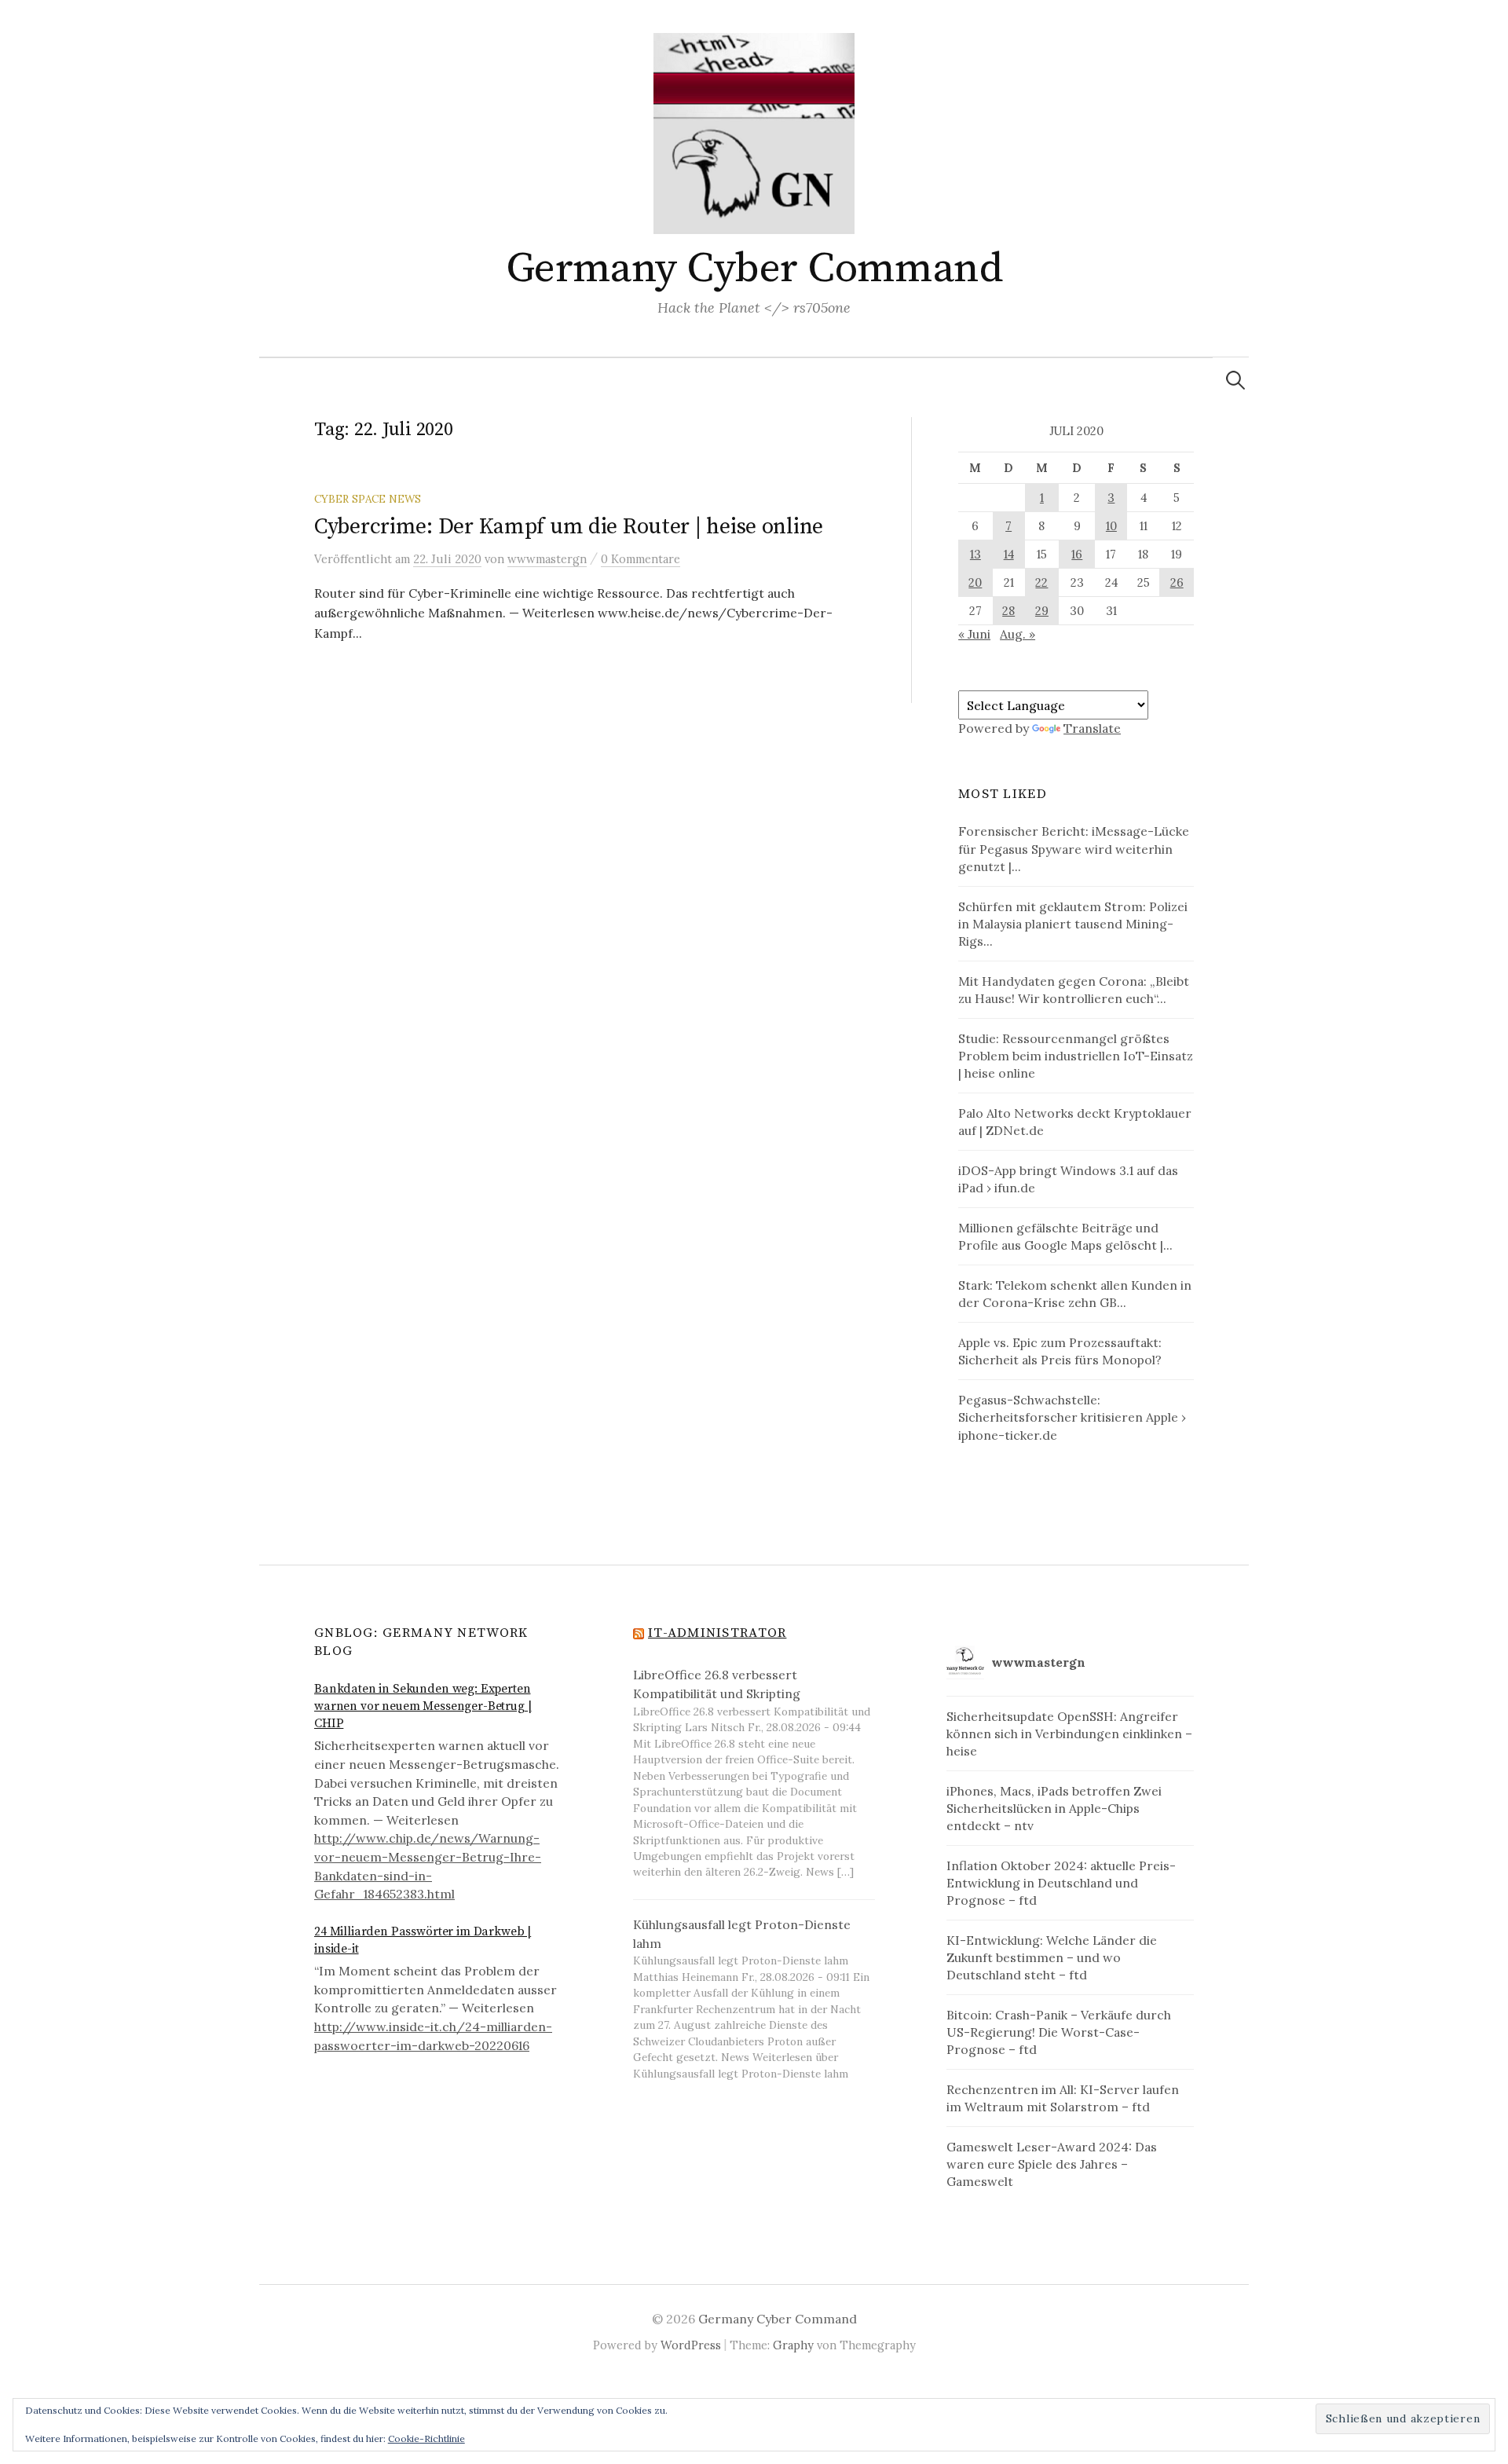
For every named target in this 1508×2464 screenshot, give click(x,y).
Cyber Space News (368, 499)
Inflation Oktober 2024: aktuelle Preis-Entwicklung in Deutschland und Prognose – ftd (1061, 1883)
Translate (1092, 728)
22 (1041, 582)
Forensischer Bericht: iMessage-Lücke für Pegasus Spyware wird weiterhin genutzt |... (1074, 848)
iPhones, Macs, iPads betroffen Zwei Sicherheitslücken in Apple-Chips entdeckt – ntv (1054, 1808)
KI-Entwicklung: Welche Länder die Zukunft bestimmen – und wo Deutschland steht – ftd (1052, 1957)
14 (1009, 554)
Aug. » (1018, 634)
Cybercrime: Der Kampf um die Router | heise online (569, 527)
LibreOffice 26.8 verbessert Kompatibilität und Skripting (717, 1684)
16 (1077, 554)
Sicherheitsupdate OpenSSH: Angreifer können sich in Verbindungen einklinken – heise (1069, 1734)
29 (1042, 611)
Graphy (793, 2345)
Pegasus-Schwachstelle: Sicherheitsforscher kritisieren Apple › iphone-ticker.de (1072, 1417)
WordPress (691, 2345)
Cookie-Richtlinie (426, 2438)
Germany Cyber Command (754, 269)
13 (975, 554)
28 (1008, 611)
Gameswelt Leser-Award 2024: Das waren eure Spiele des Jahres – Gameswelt (1052, 2164)
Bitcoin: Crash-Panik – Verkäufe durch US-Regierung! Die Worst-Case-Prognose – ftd (1059, 2032)
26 (1177, 582)
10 (1111, 526)
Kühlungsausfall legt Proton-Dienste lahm (742, 1934)
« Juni (974, 634)
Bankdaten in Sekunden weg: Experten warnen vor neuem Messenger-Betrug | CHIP (423, 1706)
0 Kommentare (641, 559)
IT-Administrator (717, 1633)
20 (975, 582)
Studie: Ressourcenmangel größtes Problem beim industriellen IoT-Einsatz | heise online (1076, 1056)
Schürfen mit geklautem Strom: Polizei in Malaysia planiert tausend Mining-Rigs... (1073, 924)
